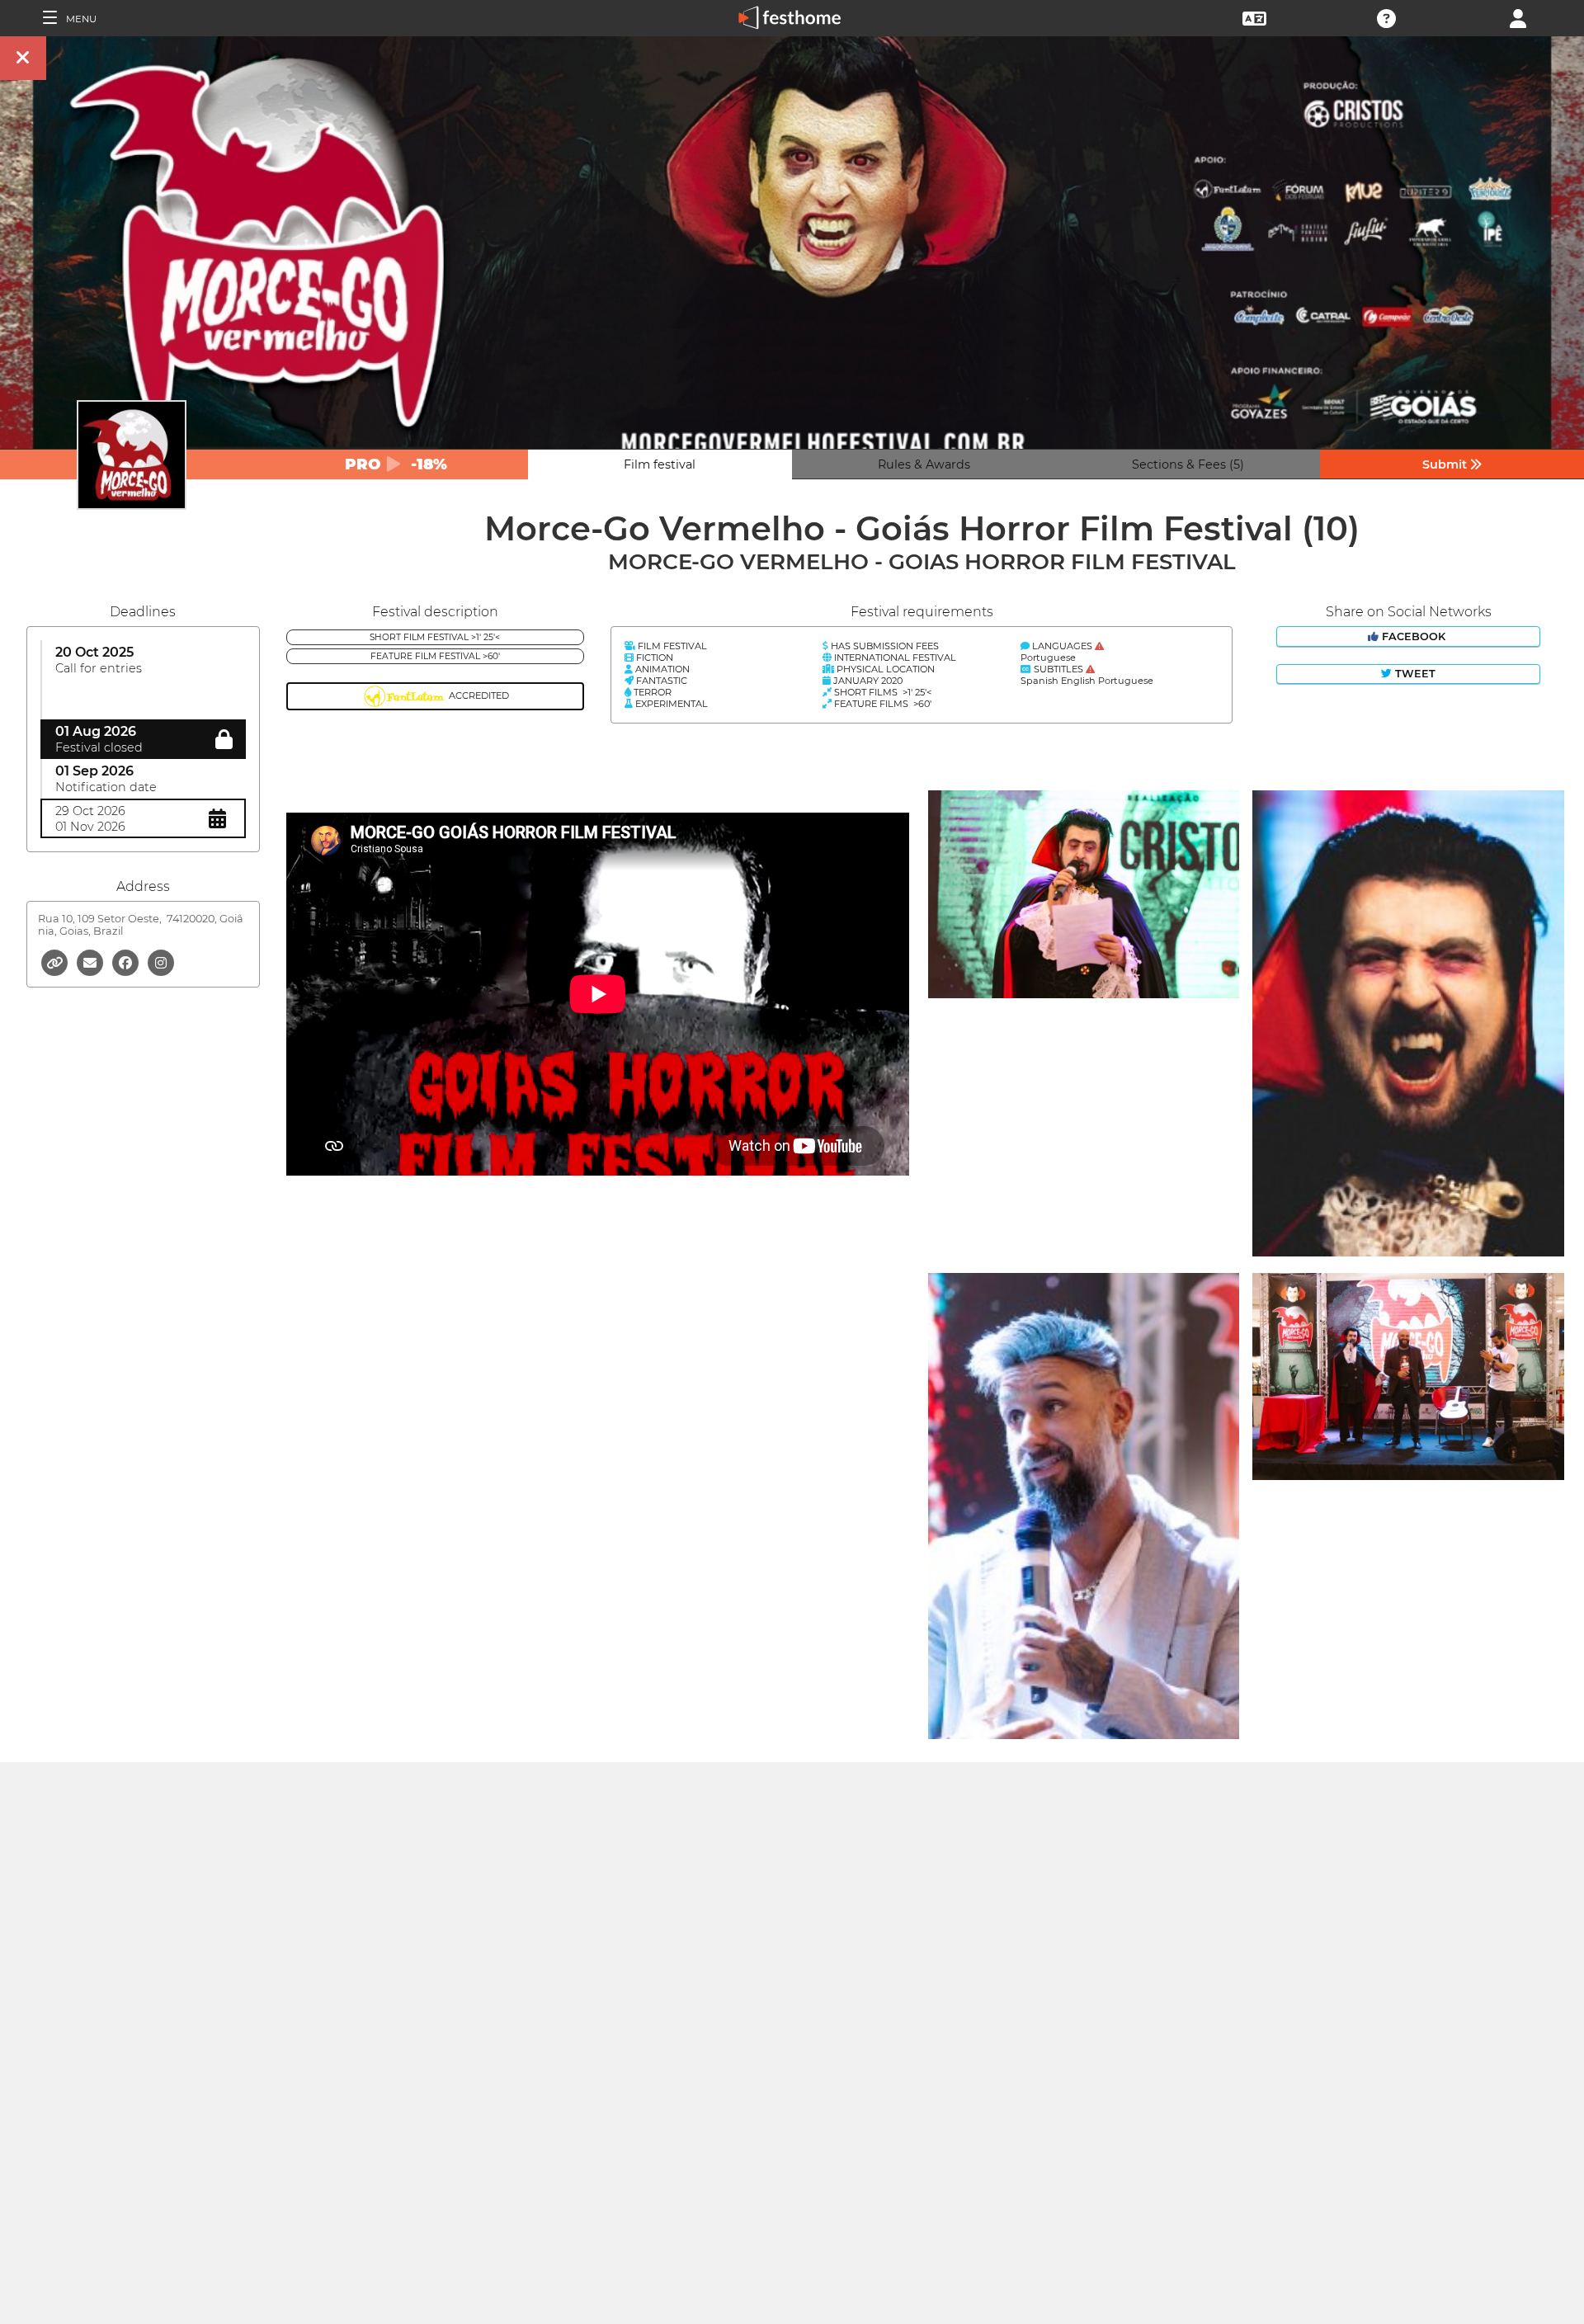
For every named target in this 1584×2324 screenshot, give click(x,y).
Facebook (1414, 636)
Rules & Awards (924, 464)
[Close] (23, 58)
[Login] (1518, 17)
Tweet (1414, 674)
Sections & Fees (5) (1188, 464)
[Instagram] (161, 962)
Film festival (660, 464)
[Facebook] (127, 962)
